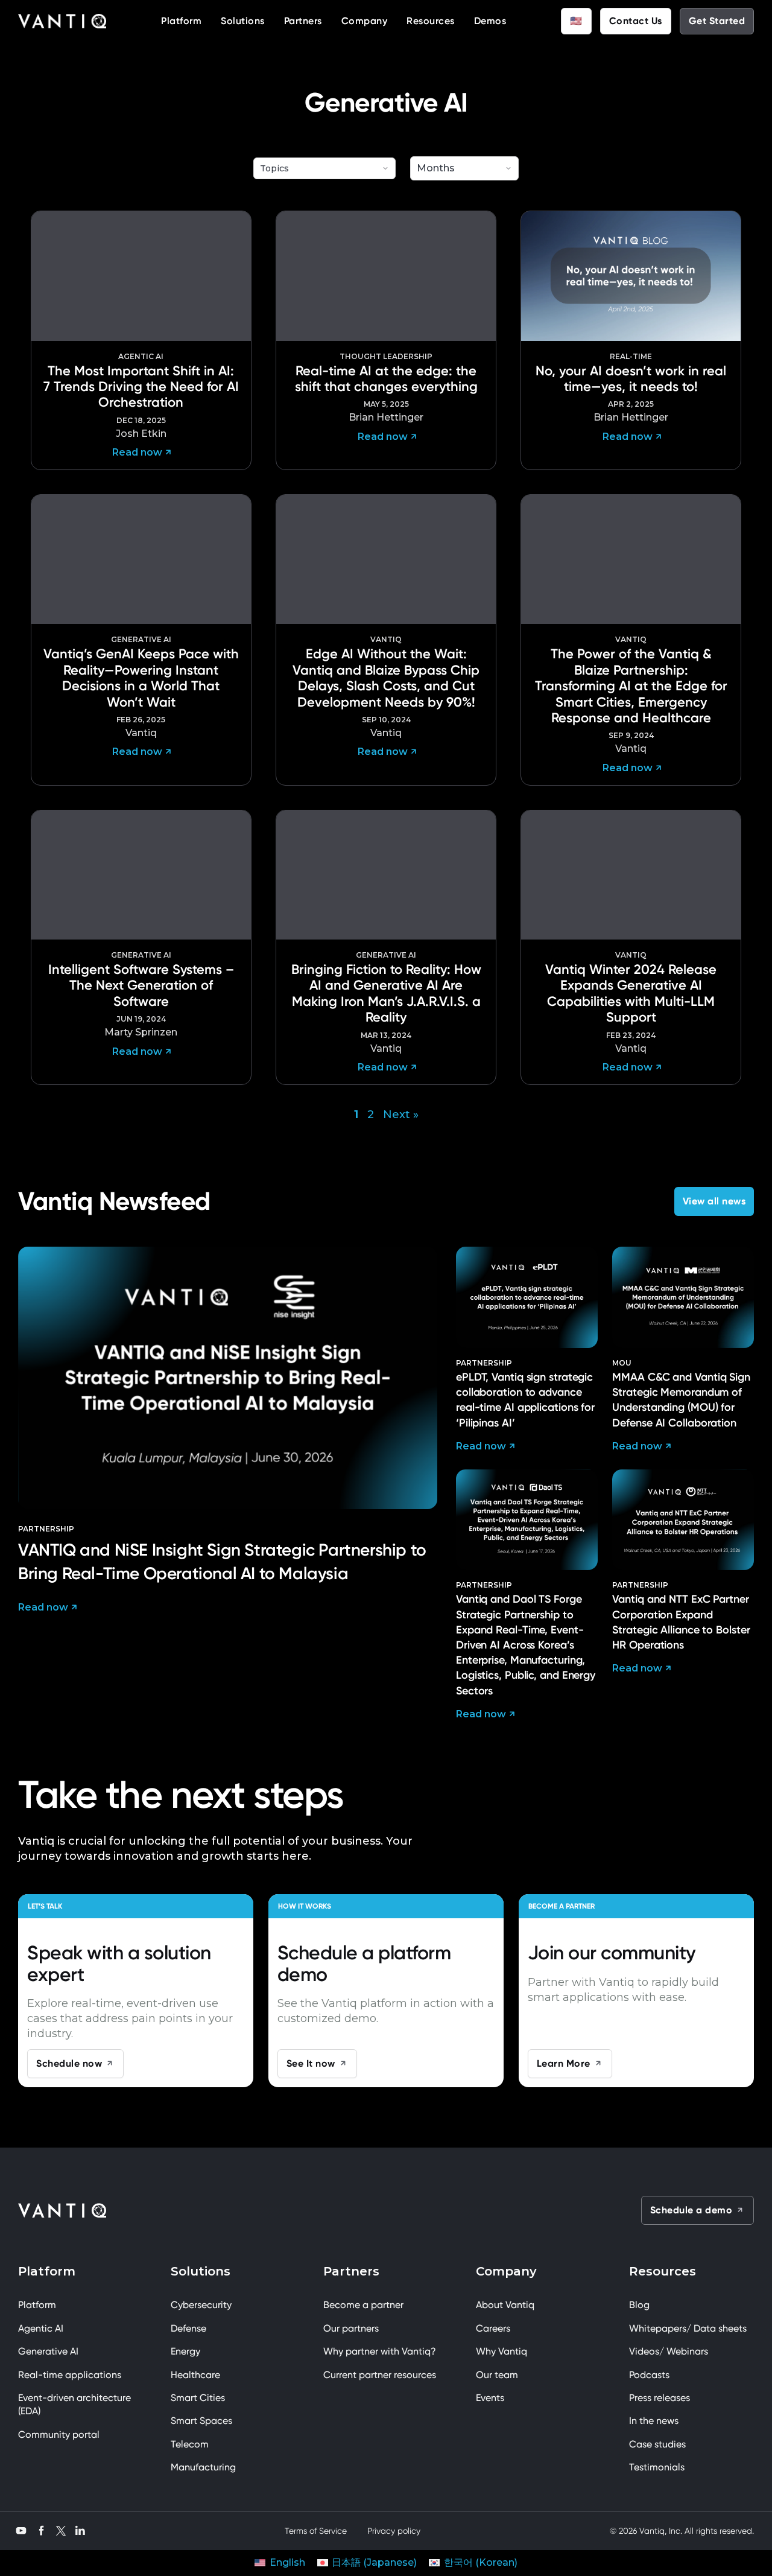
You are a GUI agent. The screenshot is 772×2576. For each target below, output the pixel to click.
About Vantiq (505, 2305)
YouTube (21, 2529)
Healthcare (195, 2375)
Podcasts (649, 2375)
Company (365, 21)
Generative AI (48, 2351)
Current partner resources (380, 2375)
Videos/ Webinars (669, 2351)
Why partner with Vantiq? (380, 2351)
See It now (311, 2063)
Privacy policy (394, 2531)
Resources (431, 21)
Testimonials (657, 2467)
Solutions (243, 21)
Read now (43, 1607)
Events (490, 2398)
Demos (490, 21)
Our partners (351, 2328)
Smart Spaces (201, 2421)
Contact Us (636, 21)
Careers (493, 2328)
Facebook (42, 2529)
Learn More (564, 2063)
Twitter (61, 2530)
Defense (188, 2328)
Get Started (717, 21)
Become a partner (363, 2305)
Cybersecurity (201, 2305)
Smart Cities (198, 2398)
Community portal (59, 2434)
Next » (401, 1115)
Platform (181, 21)
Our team (497, 2375)
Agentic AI (41, 2328)
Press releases (660, 2398)
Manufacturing (203, 2467)
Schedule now (69, 2063)
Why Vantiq (501, 2351)
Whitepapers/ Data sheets (688, 2328)
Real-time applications (70, 2375)
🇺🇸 (576, 21)
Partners (303, 21)
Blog (639, 2305)
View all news (714, 1201)
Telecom (190, 2444)
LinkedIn (80, 2529)
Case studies (657, 2444)
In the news (654, 2421)
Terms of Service (316, 2531)
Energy (185, 2351)
